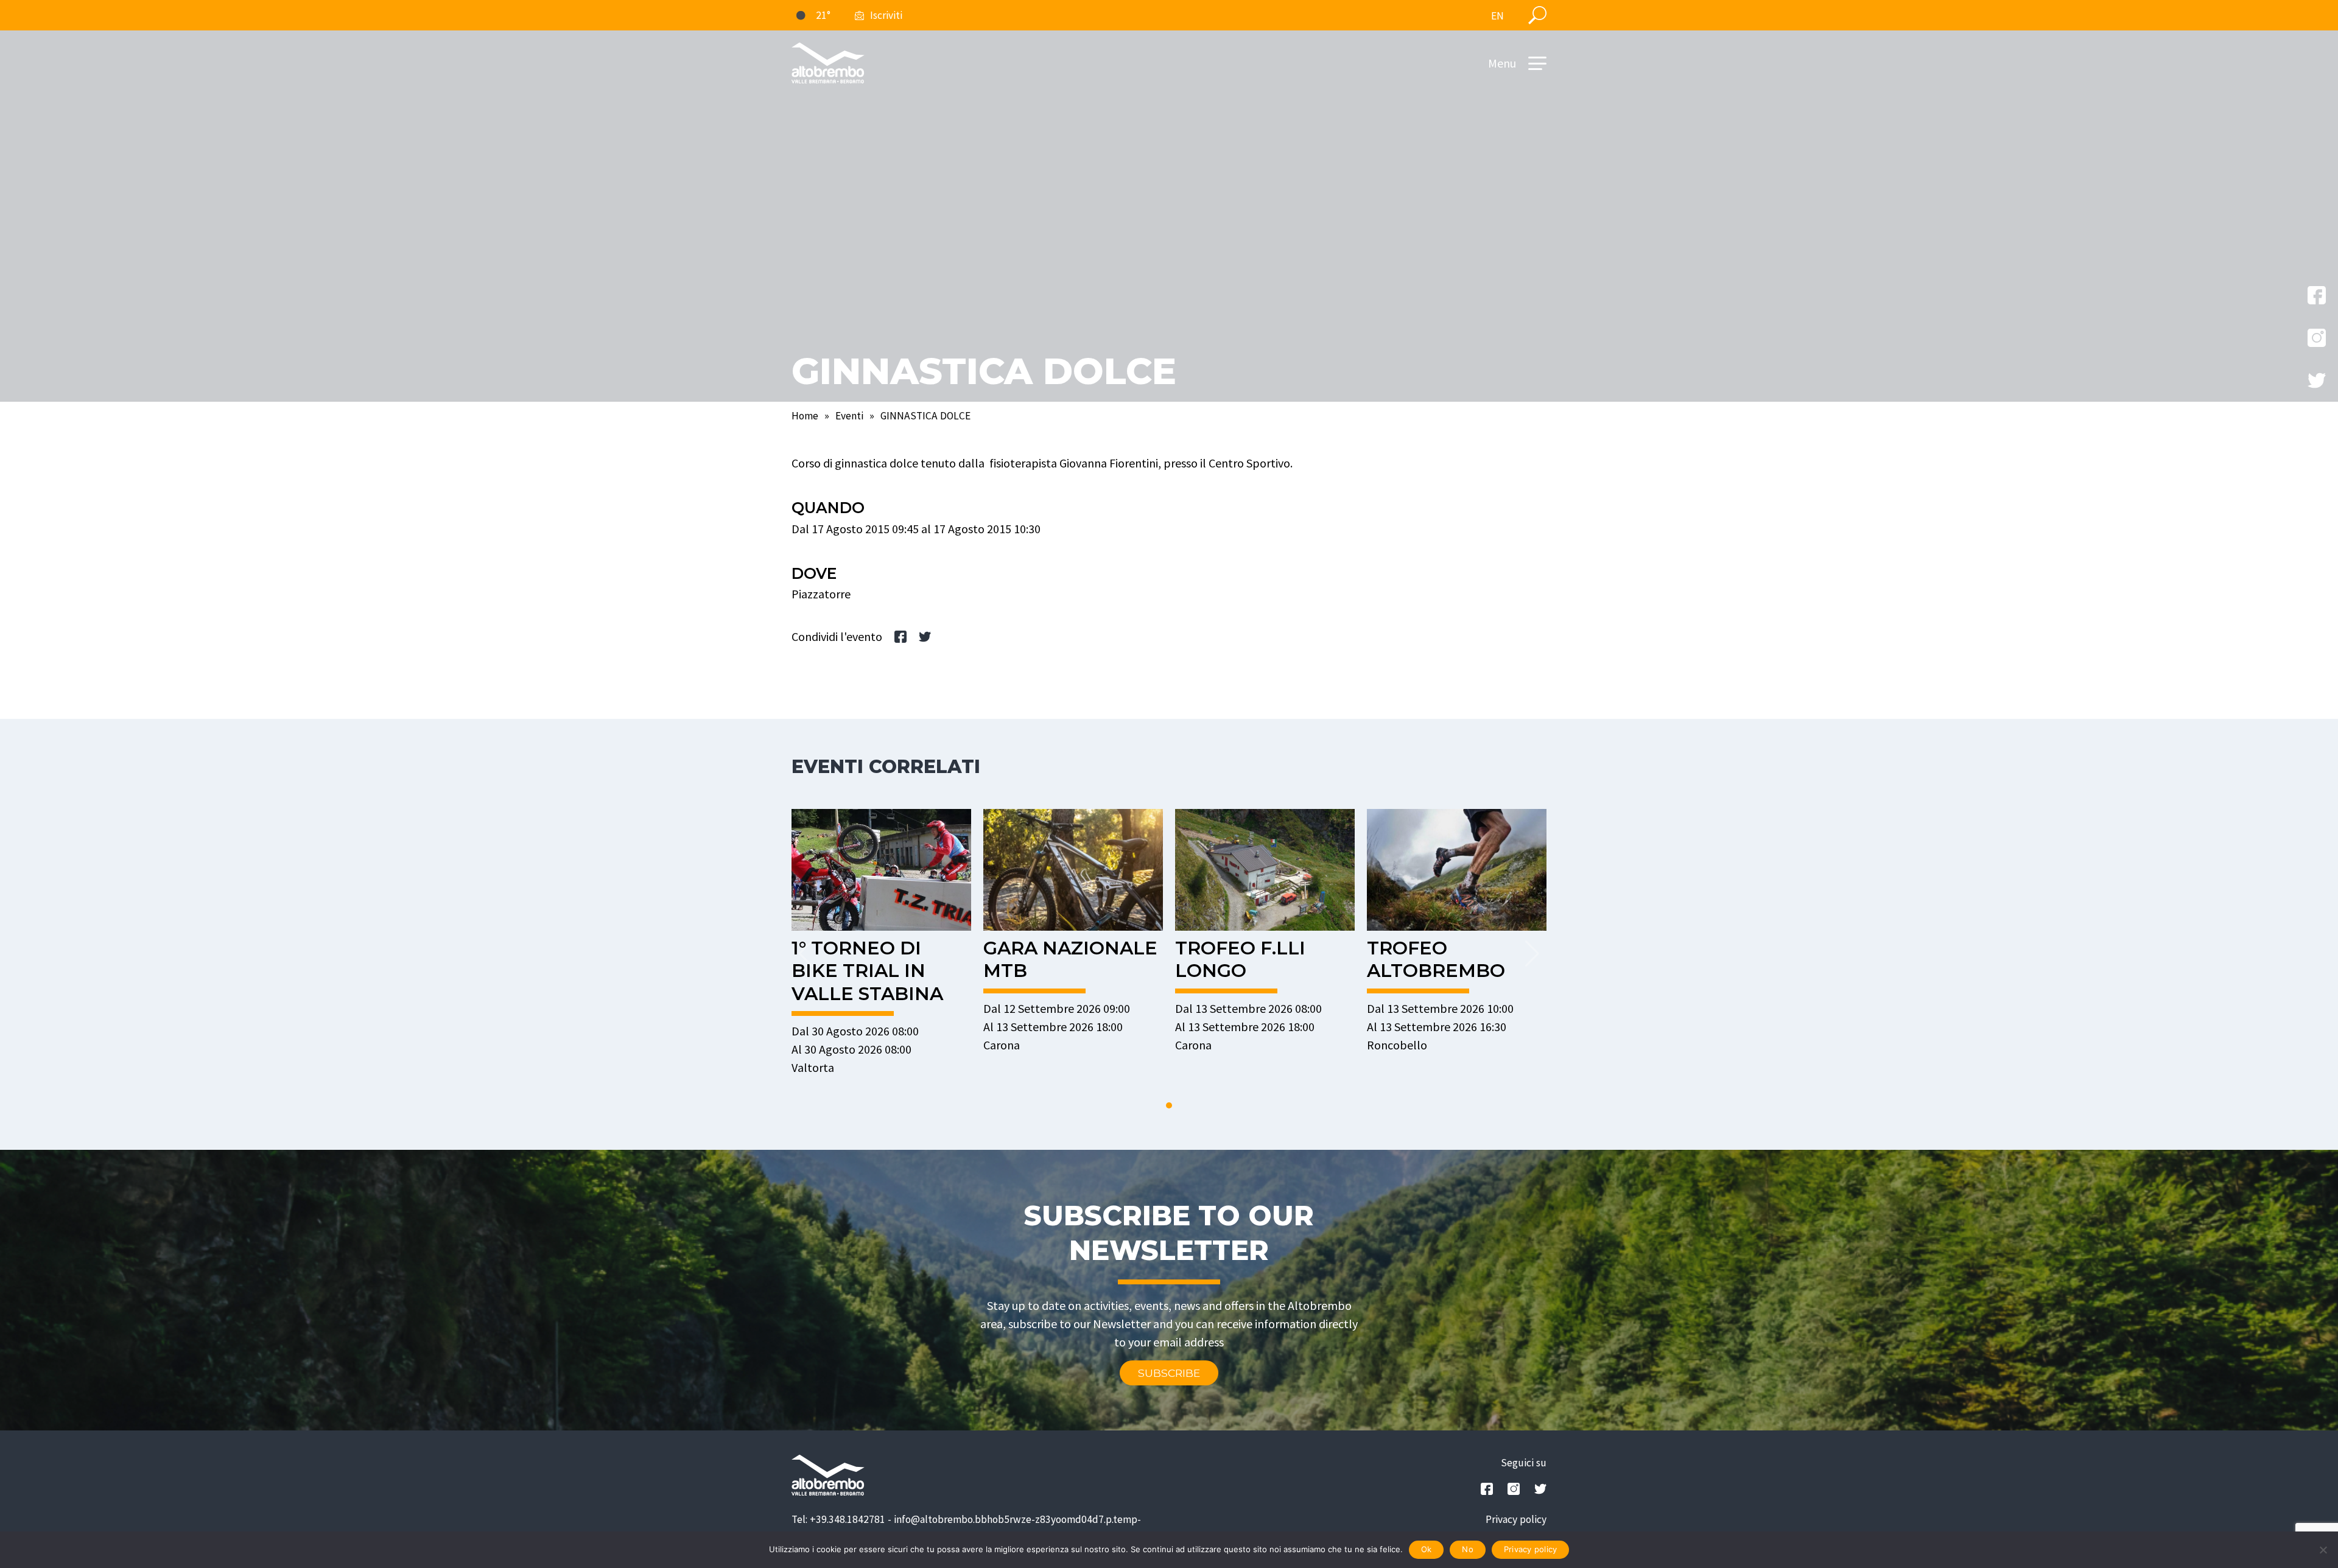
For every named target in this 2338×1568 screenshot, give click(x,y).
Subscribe (1169, 1373)
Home (805, 416)
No (1468, 1549)
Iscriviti (886, 15)
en (1497, 16)
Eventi (849, 416)
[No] (2323, 1550)
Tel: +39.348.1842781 (838, 1519)
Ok (1427, 1549)
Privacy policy (1516, 1519)
